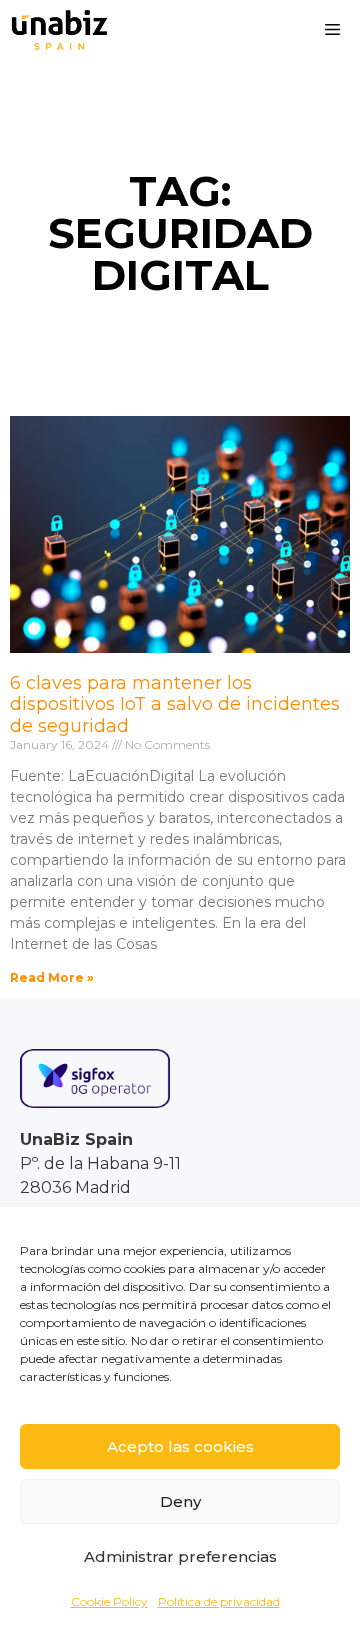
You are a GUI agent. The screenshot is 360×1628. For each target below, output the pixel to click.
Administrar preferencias (180, 1556)
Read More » (52, 977)
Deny (180, 1501)
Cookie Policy (109, 1601)
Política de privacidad (219, 1601)
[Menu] (332, 30)
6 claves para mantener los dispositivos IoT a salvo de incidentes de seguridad (175, 704)
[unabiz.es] (59, 30)
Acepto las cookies (180, 1446)
